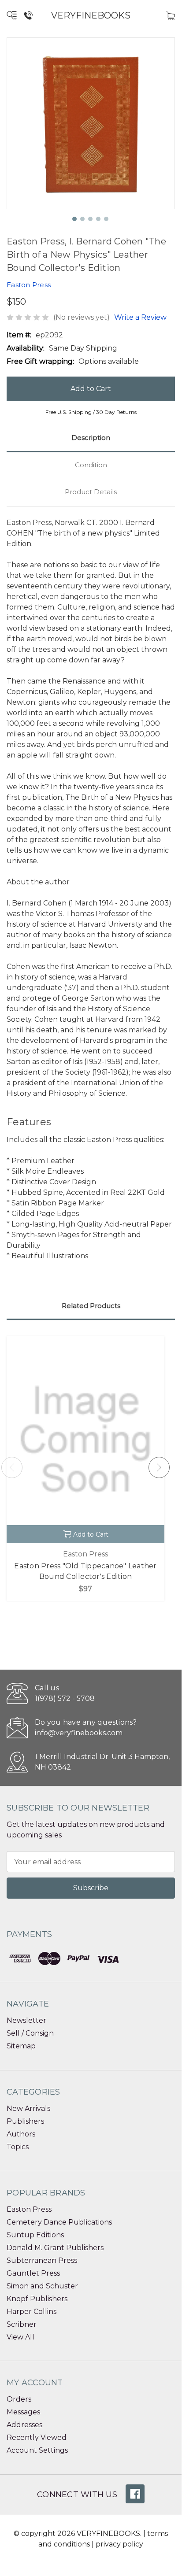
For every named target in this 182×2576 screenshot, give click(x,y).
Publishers (25, 2121)
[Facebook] (135, 2494)
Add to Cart (91, 1534)
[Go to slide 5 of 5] (107, 219)
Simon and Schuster (42, 2286)
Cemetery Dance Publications (59, 2222)
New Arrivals (28, 2108)
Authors (21, 2134)
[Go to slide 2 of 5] (83, 219)
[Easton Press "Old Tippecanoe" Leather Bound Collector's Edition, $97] (85, 1440)
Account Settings (37, 2450)
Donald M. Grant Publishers (55, 2248)
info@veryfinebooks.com (79, 1733)
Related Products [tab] (91, 1306)
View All (20, 2337)
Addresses (24, 2425)
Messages (23, 2412)
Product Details (91, 492)
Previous (12, 1467)
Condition (91, 465)
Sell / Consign (30, 2033)
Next (159, 1467)
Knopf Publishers (37, 2299)
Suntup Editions (35, 2235)
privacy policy (119, 2544)
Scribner (22, 2324)
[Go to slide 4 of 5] (99, 219)
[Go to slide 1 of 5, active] (75, 219)
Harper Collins (32, 2312)
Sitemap (21, 2046)
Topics (18, 2147)
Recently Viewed (37, 2437)
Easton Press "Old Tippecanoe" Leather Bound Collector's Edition (85, 1571)
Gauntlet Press (33, 2273)
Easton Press (29, 2209)
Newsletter (26, 2020)
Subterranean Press (42, 2260)
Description (91, 438)
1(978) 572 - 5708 (65, 1698)
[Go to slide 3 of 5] (91, 219)
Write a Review (140, 317)
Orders (19, 2399)
